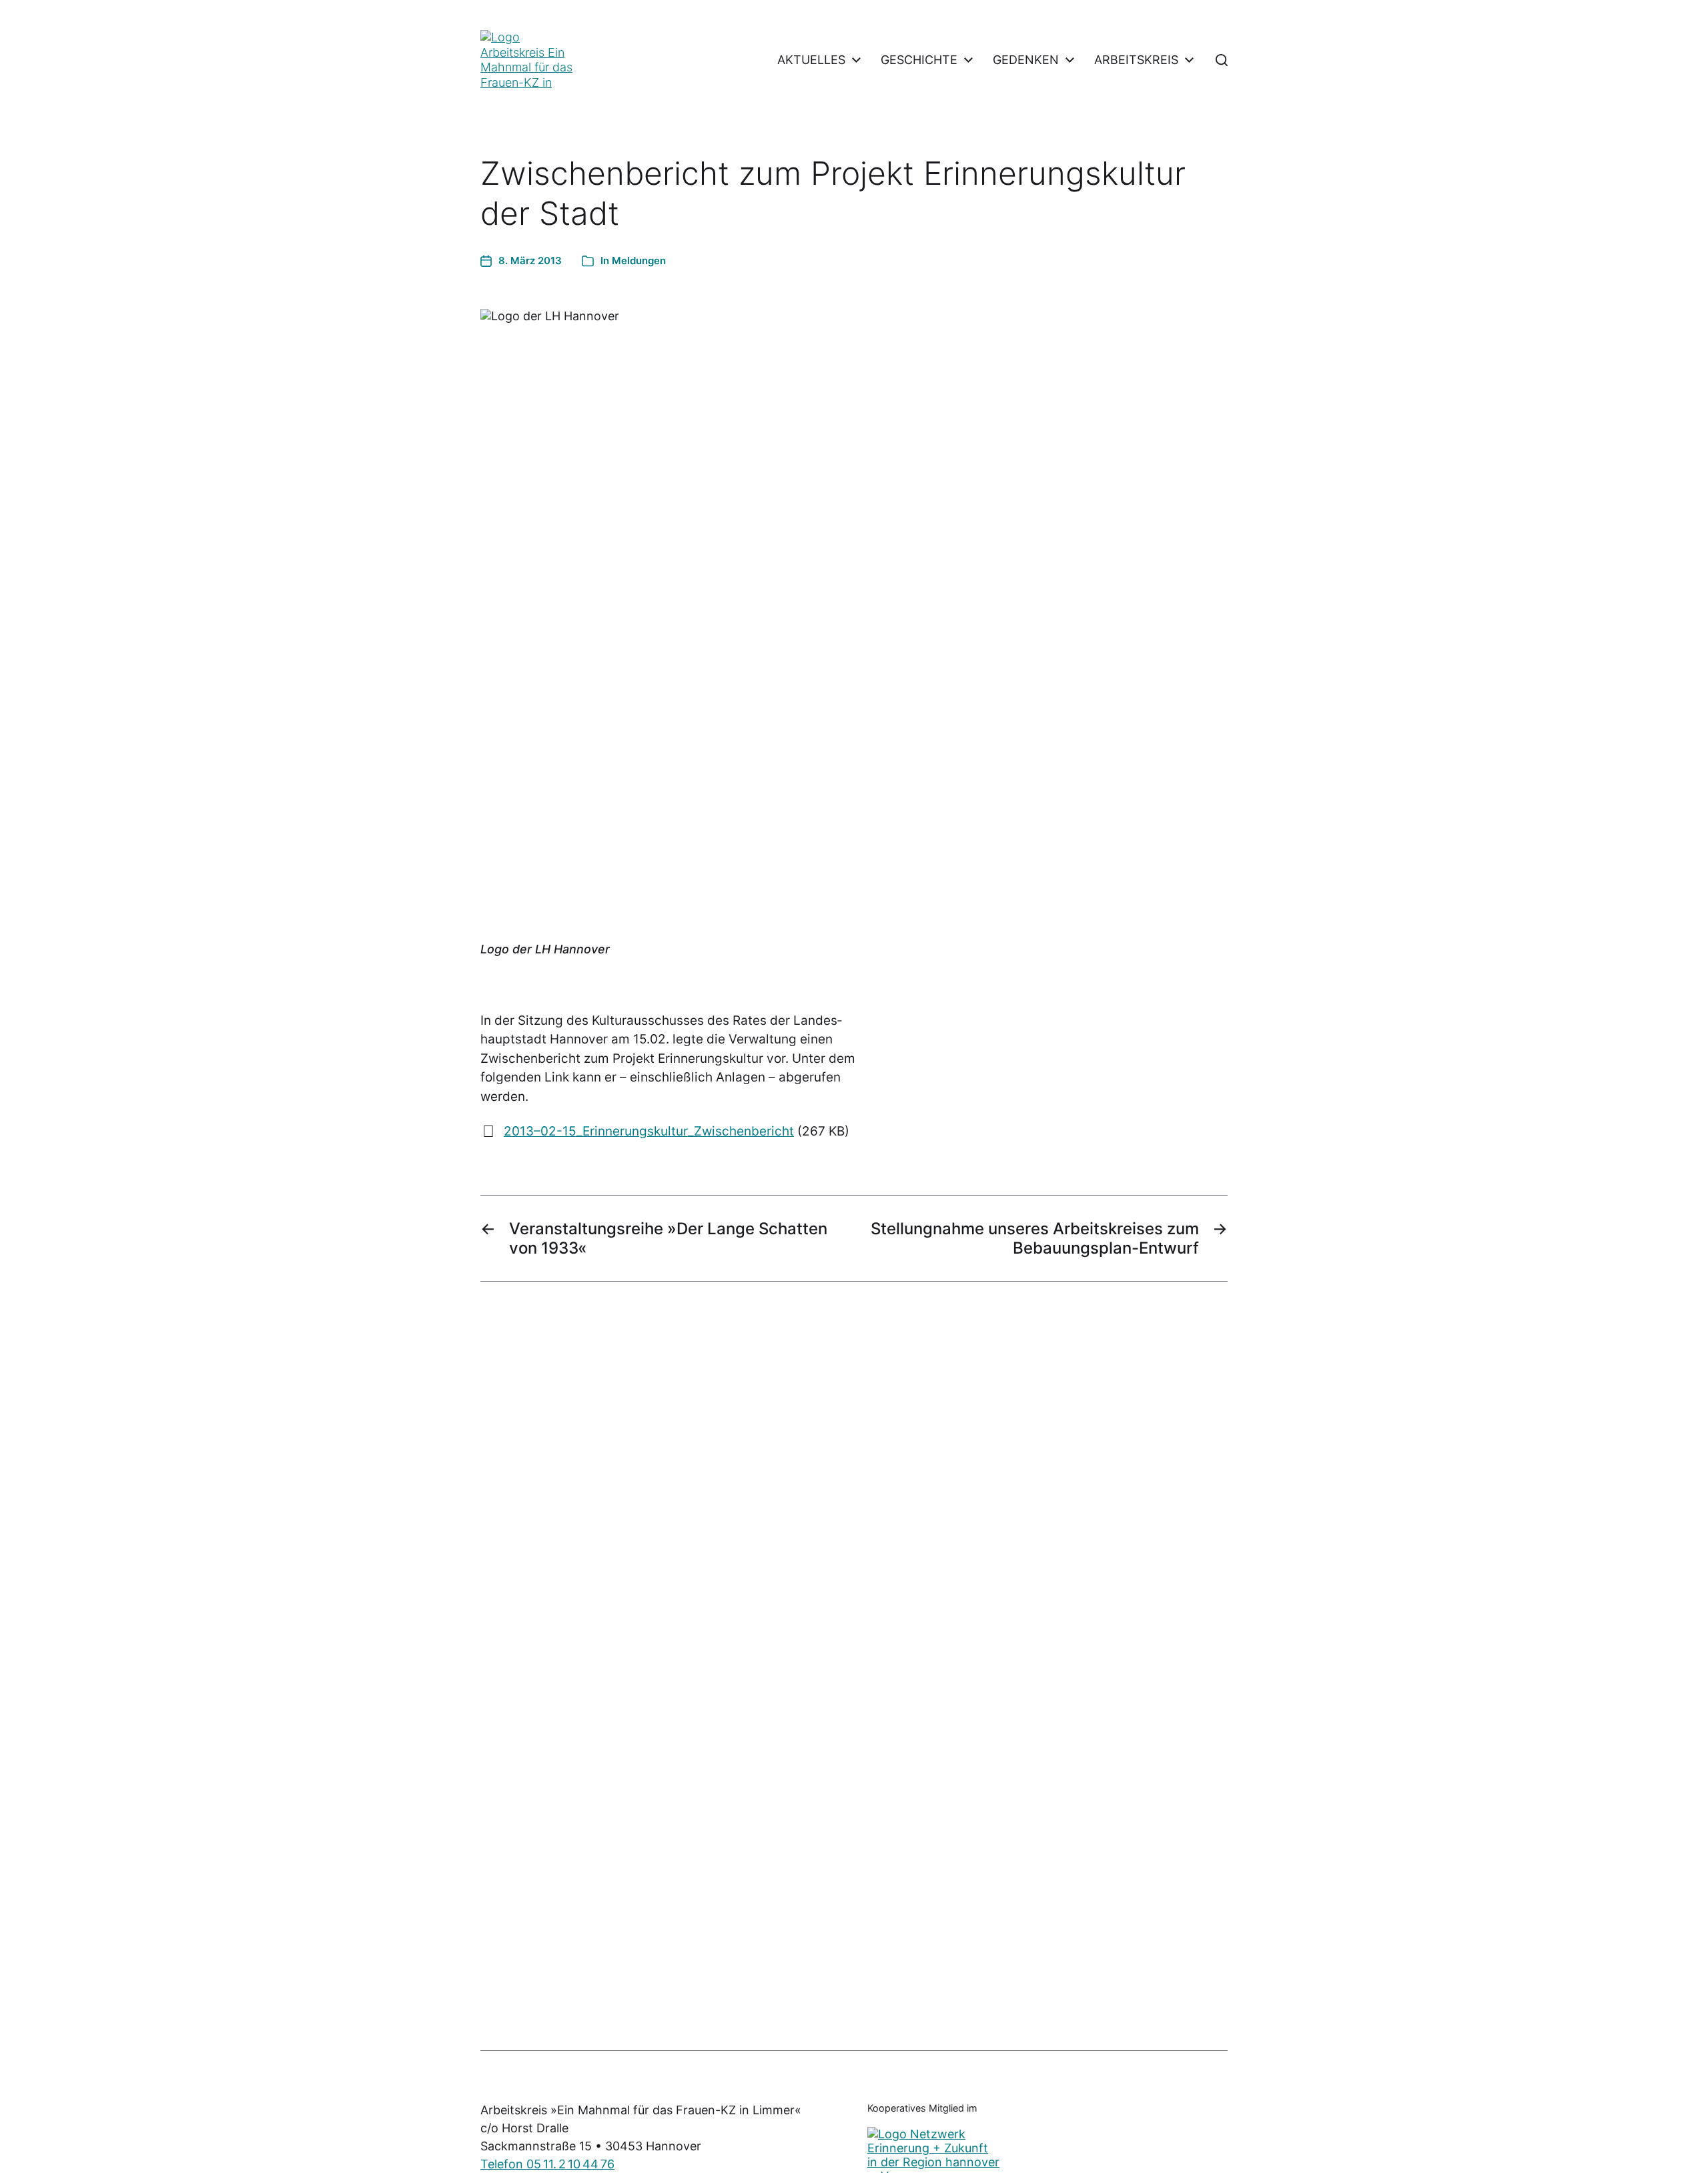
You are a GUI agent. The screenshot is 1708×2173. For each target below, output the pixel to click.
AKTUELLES (811, 60)
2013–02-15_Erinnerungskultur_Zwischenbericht (649, 1131)
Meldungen (639, 261)
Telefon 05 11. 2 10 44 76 (547, 2164)
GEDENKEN (1026, 60)
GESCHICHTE (919, 60)
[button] (1222, 60)
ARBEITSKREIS (1136, 60)
